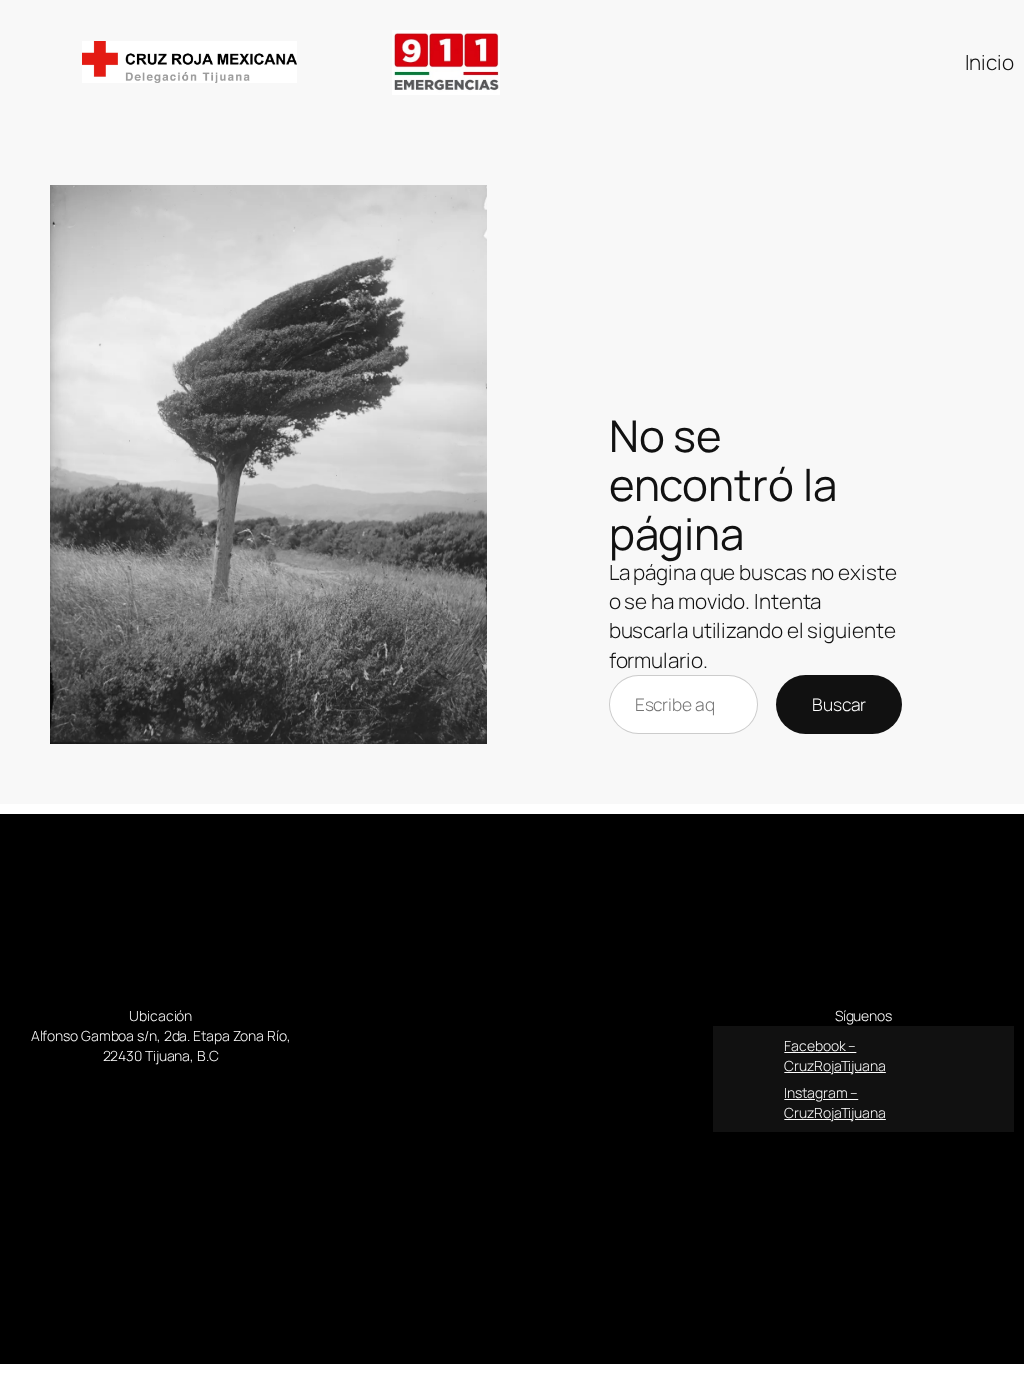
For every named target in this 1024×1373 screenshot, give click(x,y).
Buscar (839, 704)
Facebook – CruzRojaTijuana (835, 1055)
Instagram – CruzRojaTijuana (835, 1102)
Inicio (989, 62)
